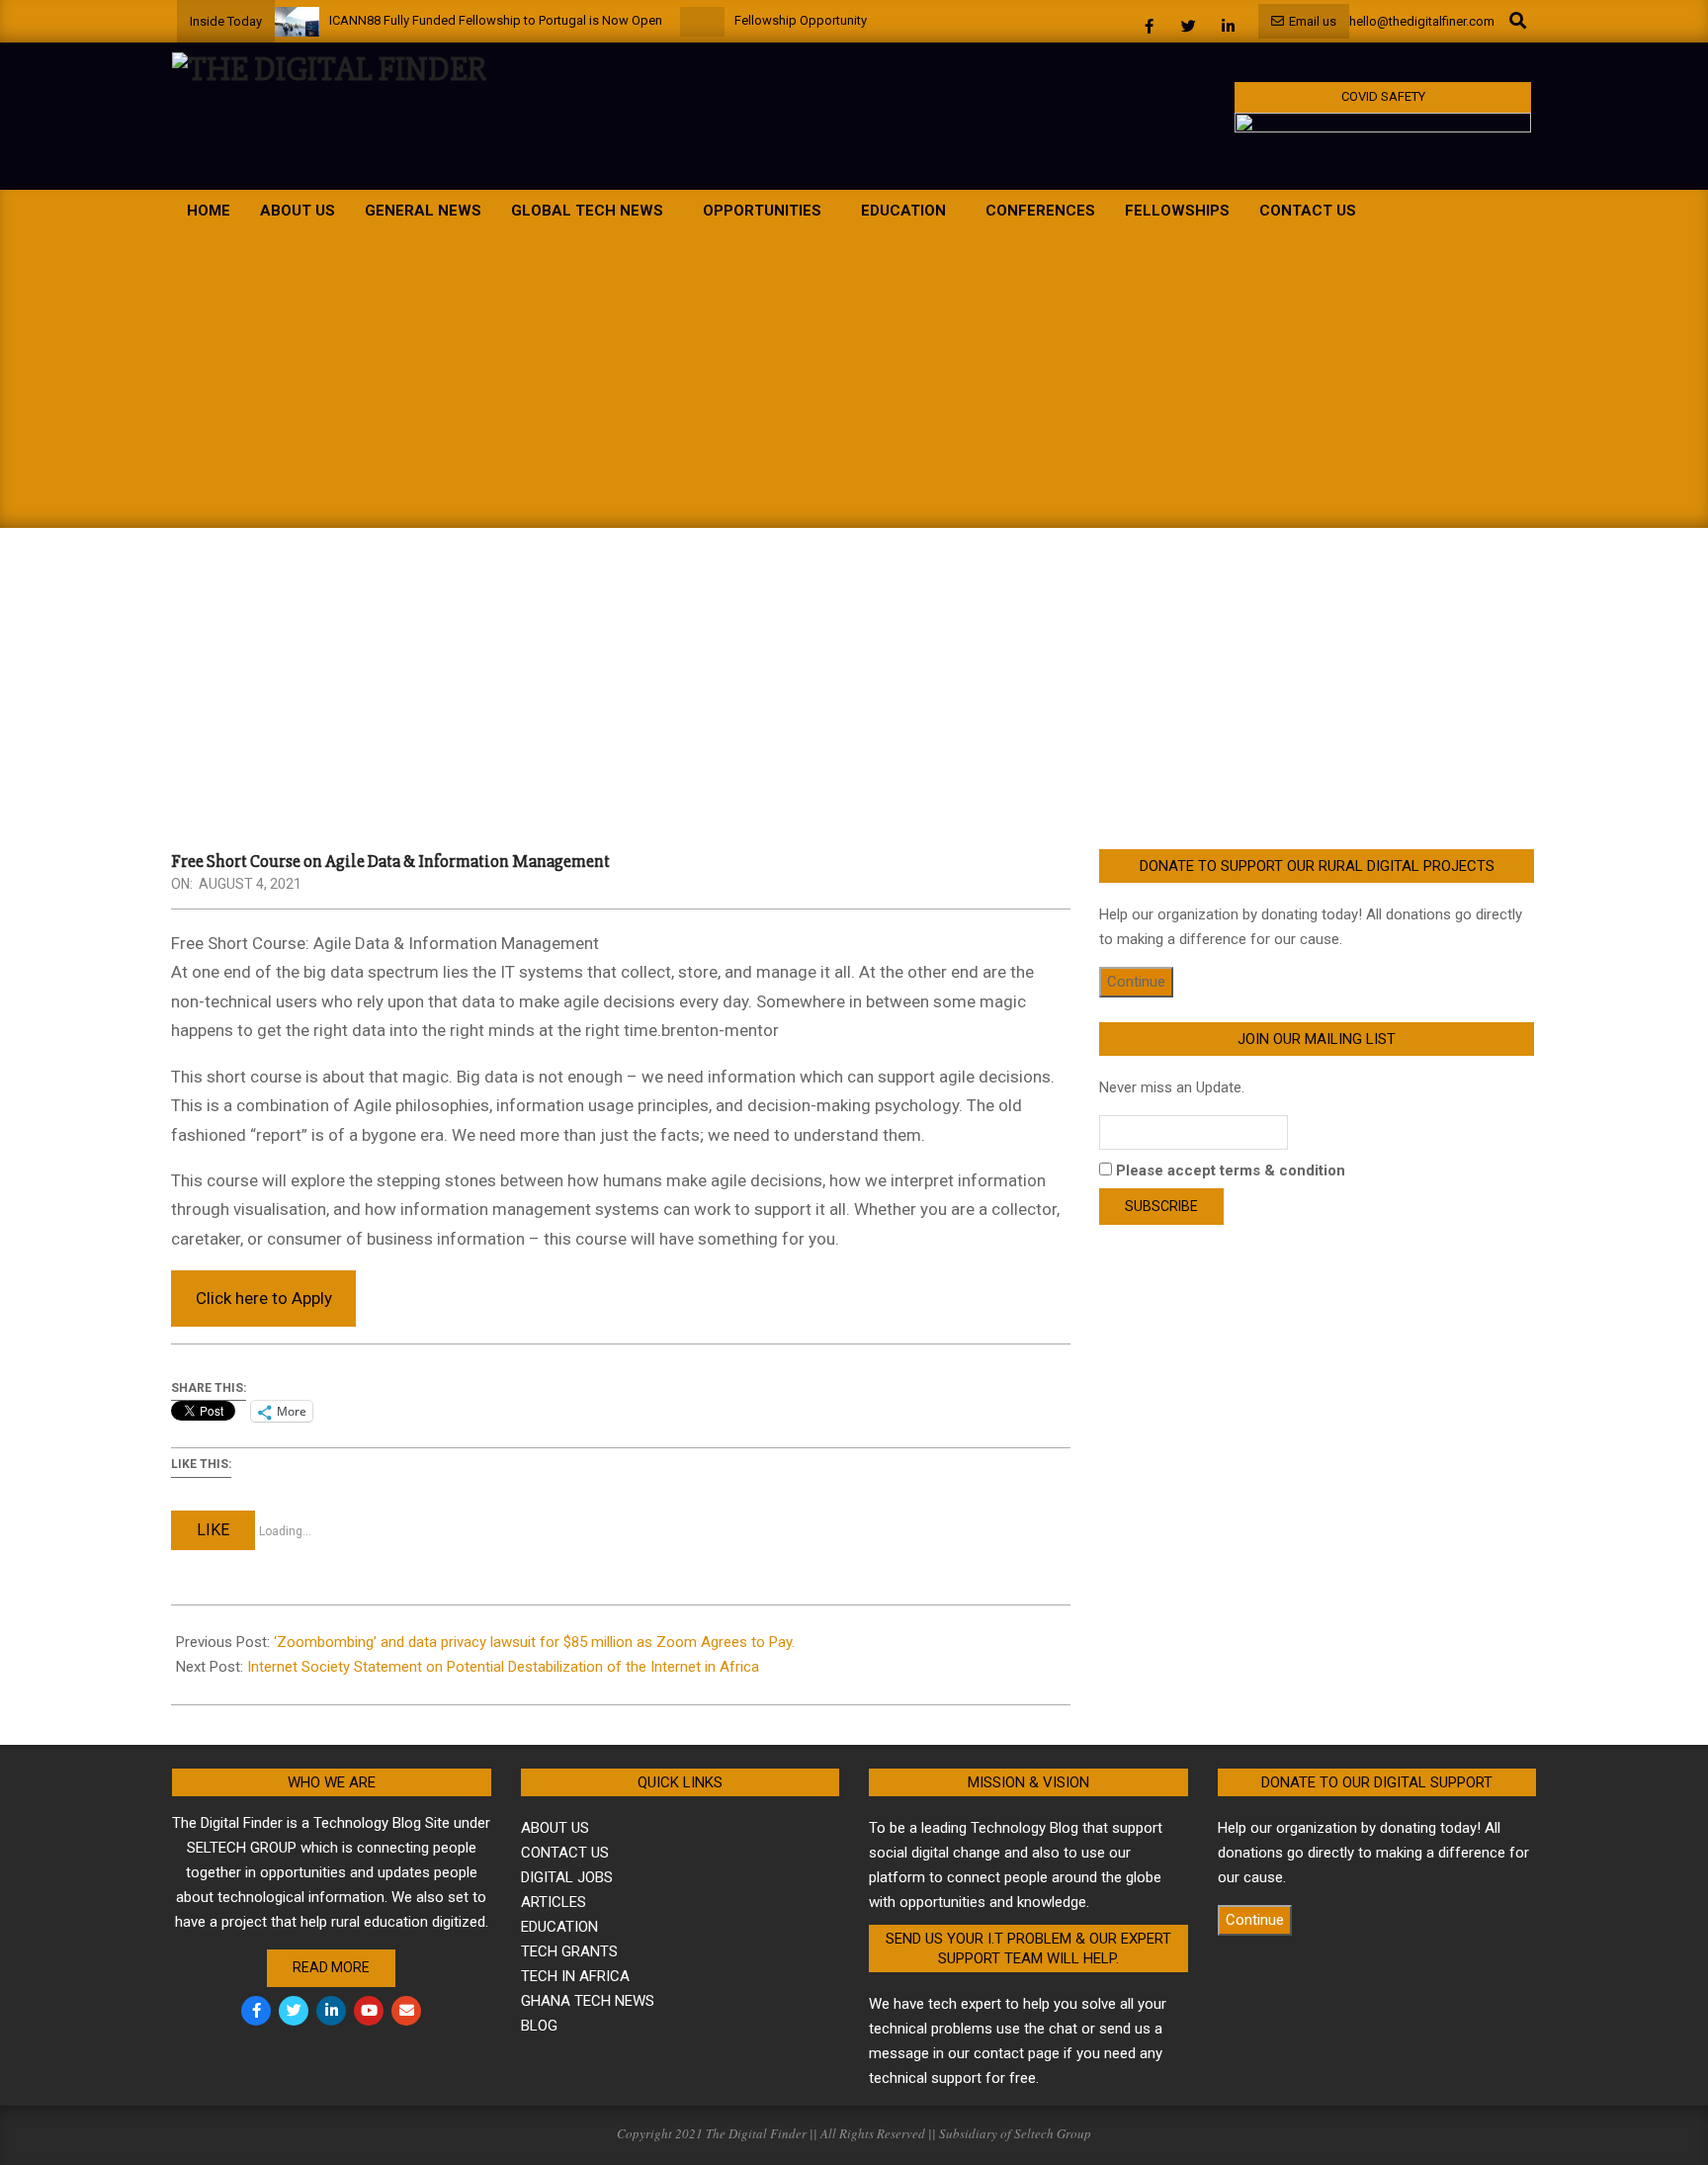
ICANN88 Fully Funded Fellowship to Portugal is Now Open (496, 20)
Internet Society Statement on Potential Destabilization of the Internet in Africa (503, 1667)
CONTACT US (565, 1853)
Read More (331, 1967)
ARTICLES (554, 1902)
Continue (1136, 982)
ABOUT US (555, 1828)
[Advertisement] (854, 380)
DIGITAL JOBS (567, 1877)
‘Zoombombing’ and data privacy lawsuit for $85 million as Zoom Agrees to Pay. (534, 1642)
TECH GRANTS (569, 1951)
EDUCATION (559, 1927)
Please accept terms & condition (1229, 1170)
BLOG (539, 2026)
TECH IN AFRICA (575, 1976)
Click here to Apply (264, 1298)
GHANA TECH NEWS (588, 2001)
